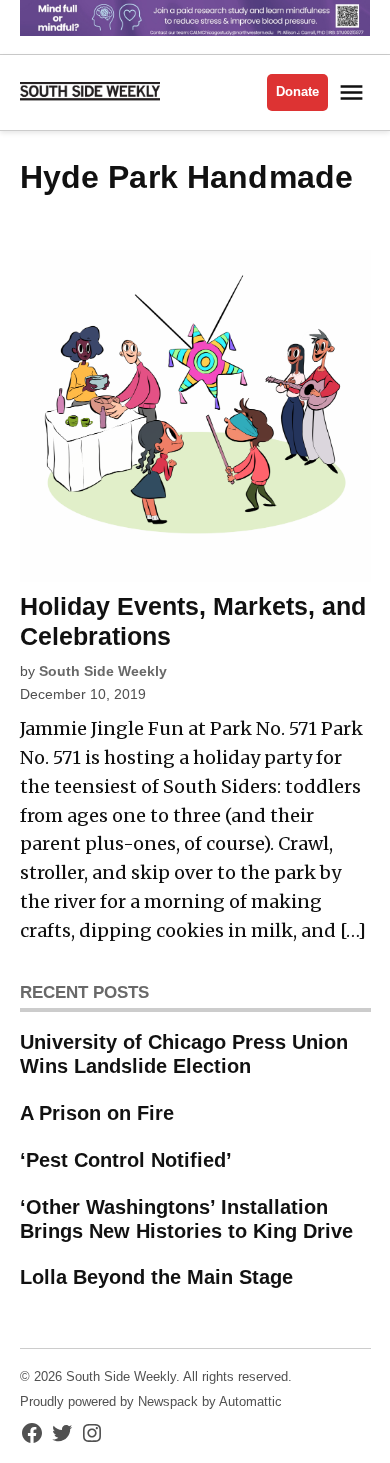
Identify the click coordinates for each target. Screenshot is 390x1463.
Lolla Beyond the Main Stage (156, 1277)
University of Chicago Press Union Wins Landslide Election (184, 1054)
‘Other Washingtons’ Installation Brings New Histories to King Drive (186, 1219)
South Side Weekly (103, 671)
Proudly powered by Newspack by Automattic (151, 1402)
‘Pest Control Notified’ (126, 1160)
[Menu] (354, 92)
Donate (297, 92)
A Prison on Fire (97, 1113)
